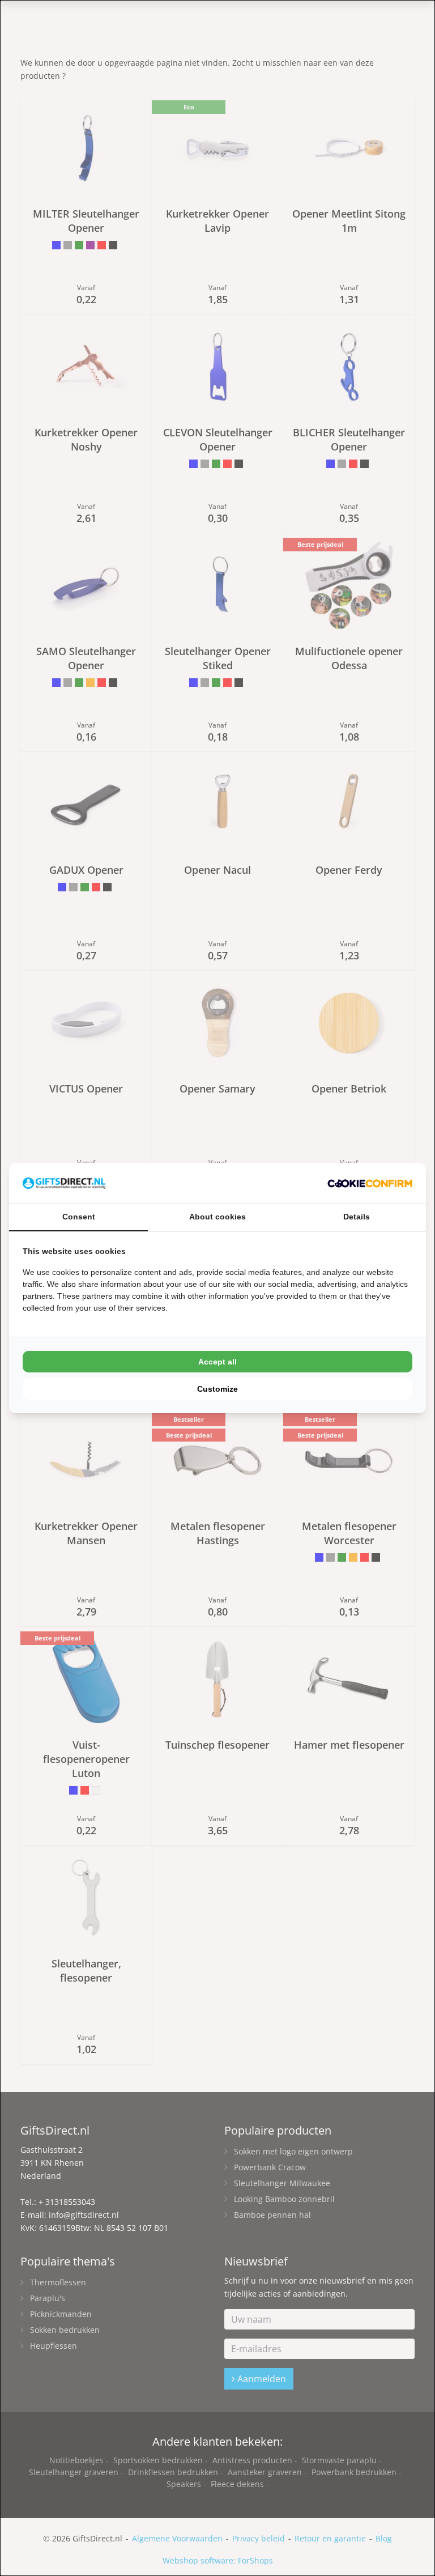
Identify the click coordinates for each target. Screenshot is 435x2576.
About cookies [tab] (217, 1217)
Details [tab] (357, 1217)
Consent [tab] (79, 1217)
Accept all (217, 1362)
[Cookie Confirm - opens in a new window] (370, 1183)
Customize (217, 1389)
